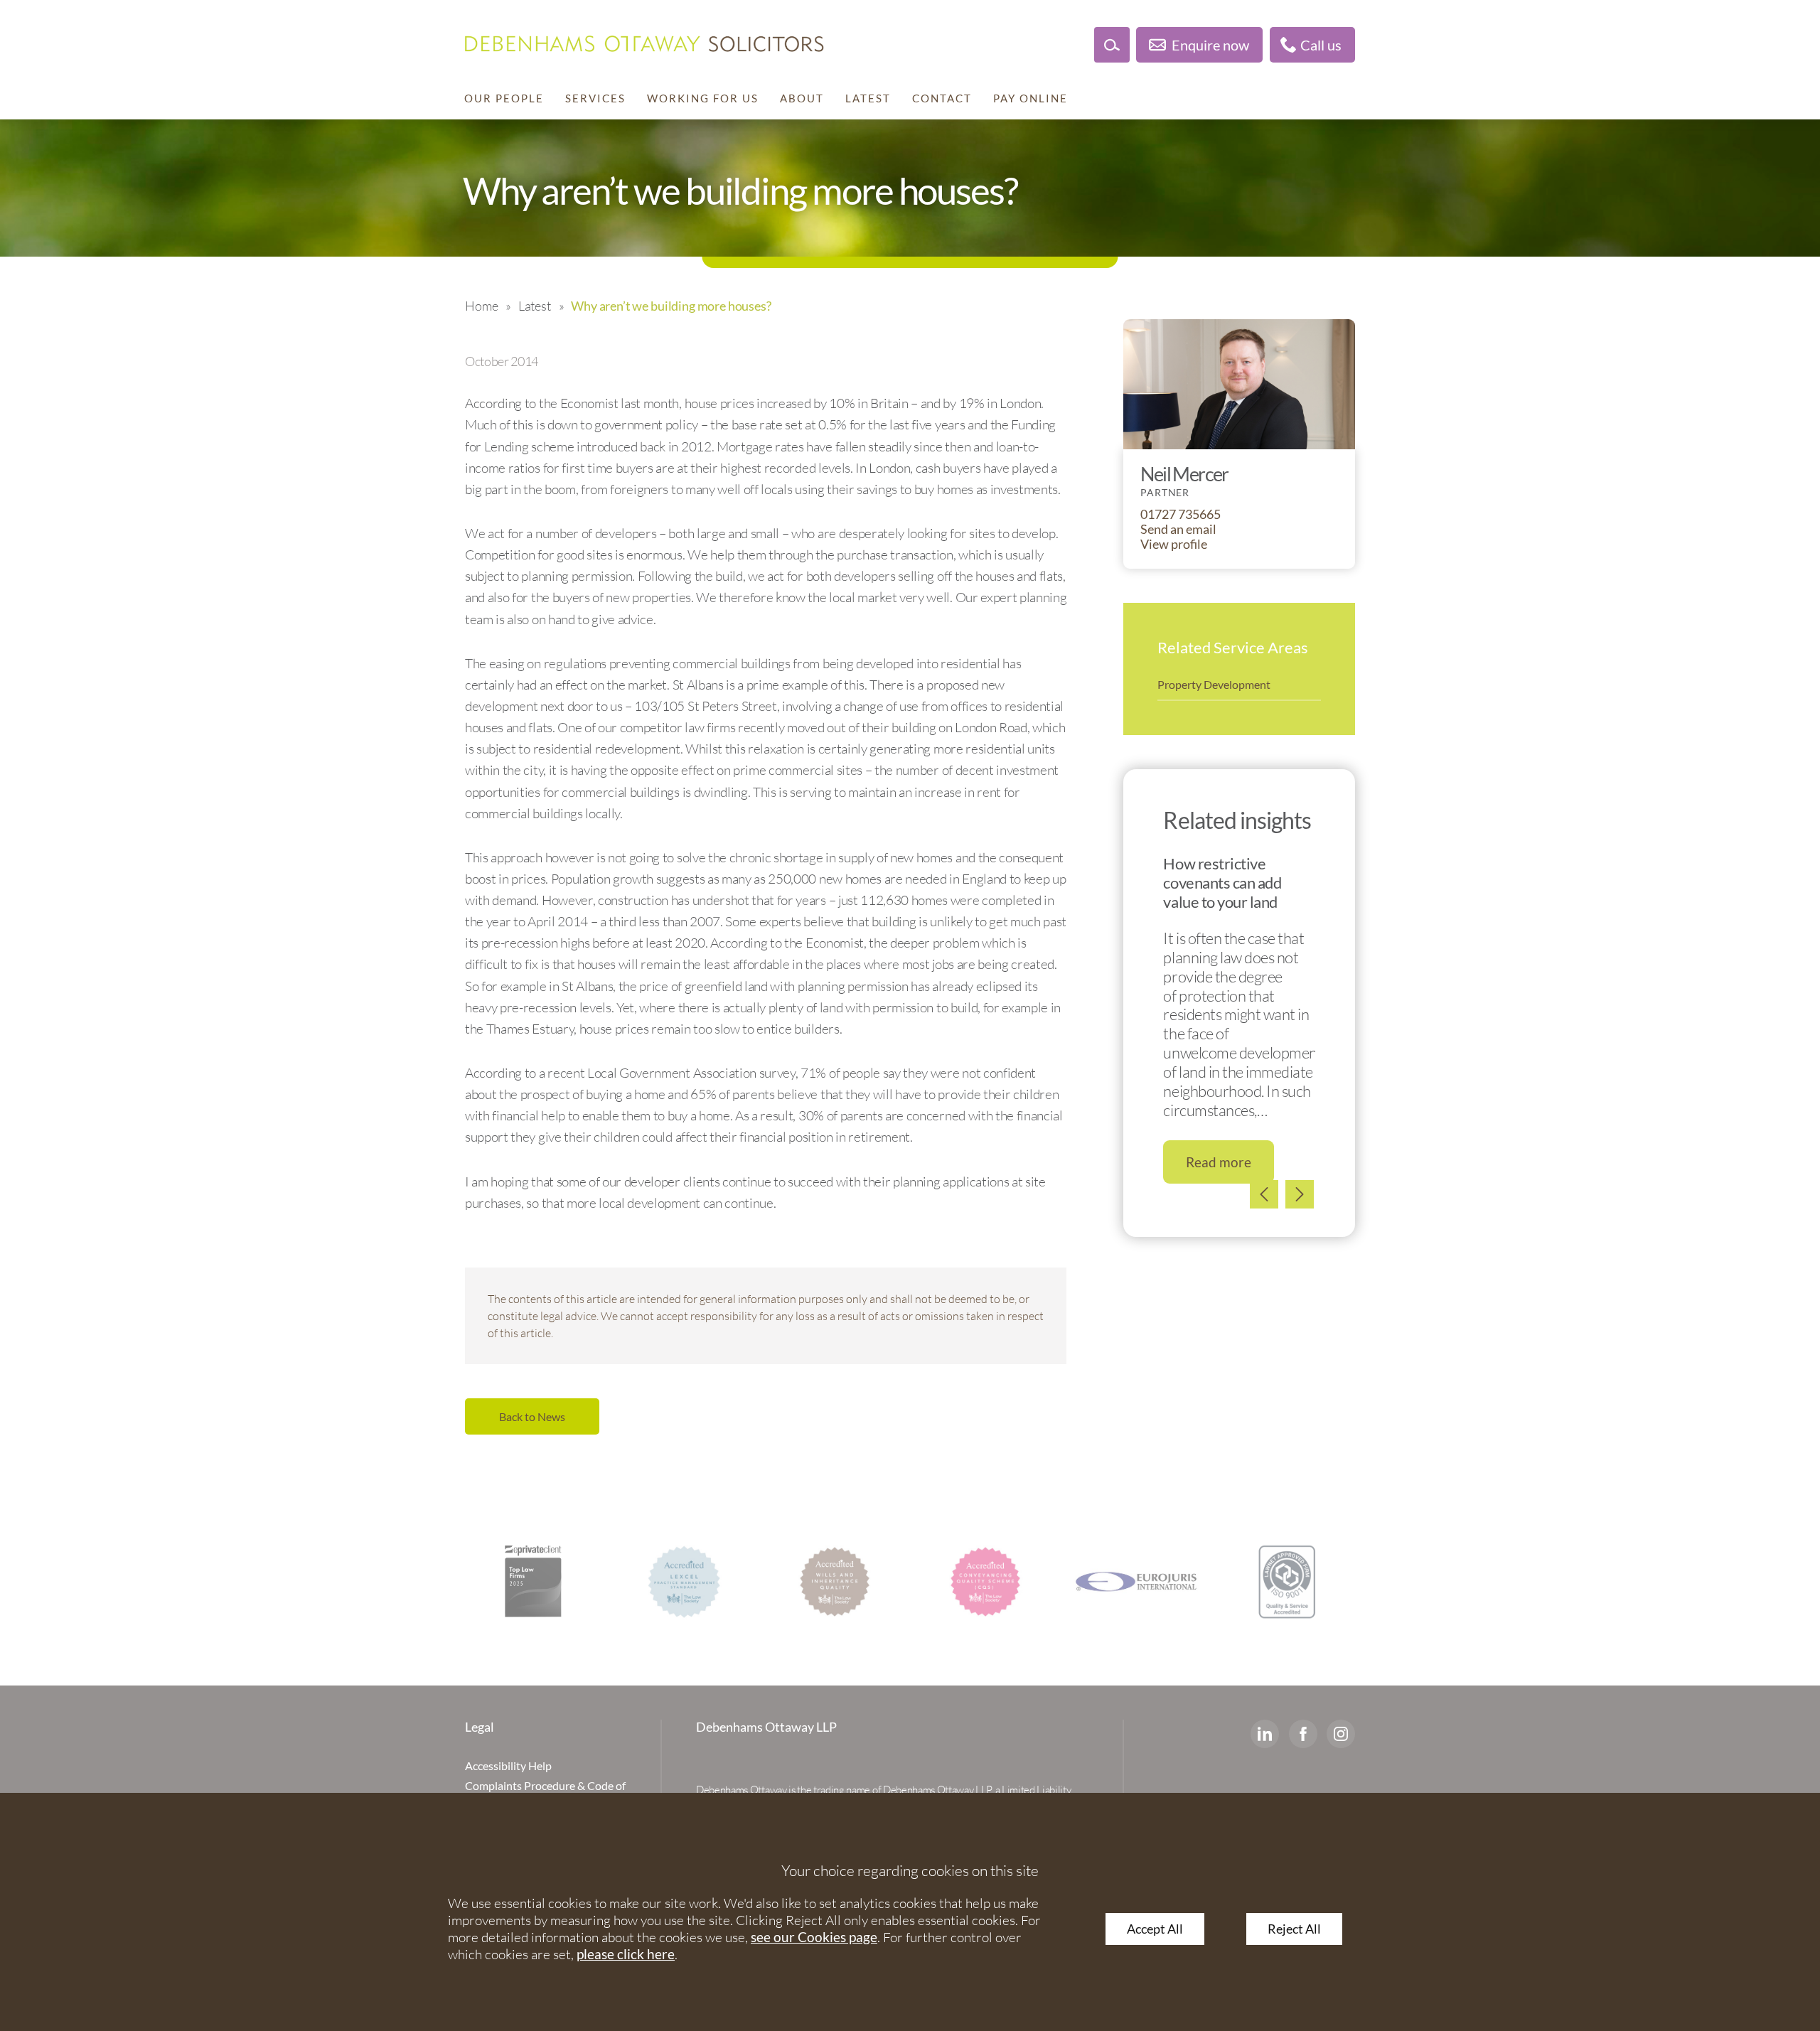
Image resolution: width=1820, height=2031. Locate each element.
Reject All (1294, 1929)
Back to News (532, 1416)
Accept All (1155, 1929)
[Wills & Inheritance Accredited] (835, 1582)
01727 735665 (1181, 514)
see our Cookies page (814, 1937)
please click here (626, 1954)
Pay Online (1031, 98)
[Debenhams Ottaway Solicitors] (644, 44)
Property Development (1214, 684)
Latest (868, 98)
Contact (942, 98)
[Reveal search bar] (1112, 45)
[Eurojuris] (1136, 1582)
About (802, 98)
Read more (1219, 1162)
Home (481, 306)
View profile (1174, 544)
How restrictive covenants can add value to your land (1222, 883)
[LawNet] (1287, 1582)
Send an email (1178, 529)
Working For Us (703, 98)
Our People (504, 98)
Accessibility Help (508, 1765)
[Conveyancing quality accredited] (985, 1582)
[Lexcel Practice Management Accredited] (684, 1582)
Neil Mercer (1184, 474)
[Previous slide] (1264, 1194)
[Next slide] (1300, 1194)
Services (595, 98)
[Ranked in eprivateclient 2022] (533, 1582)
